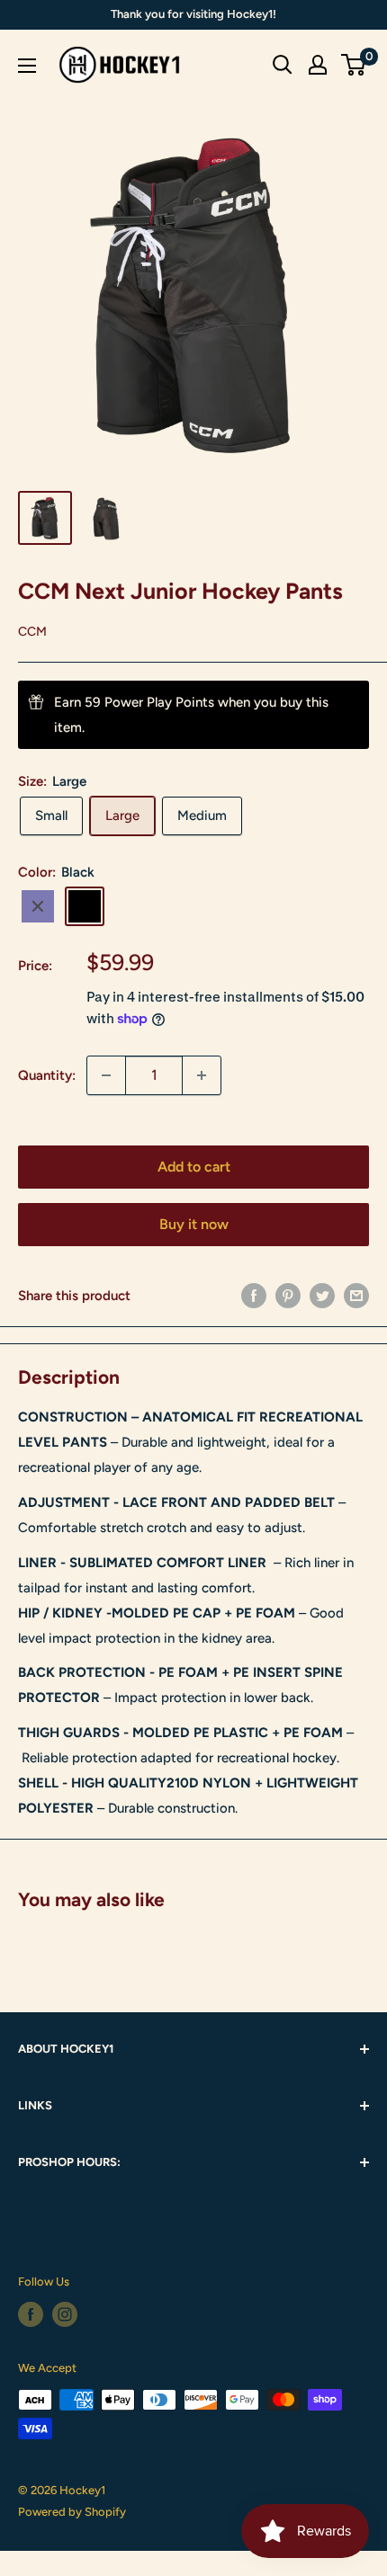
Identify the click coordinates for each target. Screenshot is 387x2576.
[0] (354, 65)
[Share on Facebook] (254, 1295)
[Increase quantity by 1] (202, 1075)
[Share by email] (356, 1295)
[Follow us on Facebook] (31, 2314)
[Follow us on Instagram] (65, 2314)
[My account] (318, 65)
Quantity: (47, 1075)
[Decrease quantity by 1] (106, 1075)
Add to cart (194, 1167)
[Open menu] (27, 66)
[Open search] (283, 65)
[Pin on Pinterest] (288, 1295)
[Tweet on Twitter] (322, 1295)
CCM (32, 632)
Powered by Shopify (72, 2512)
